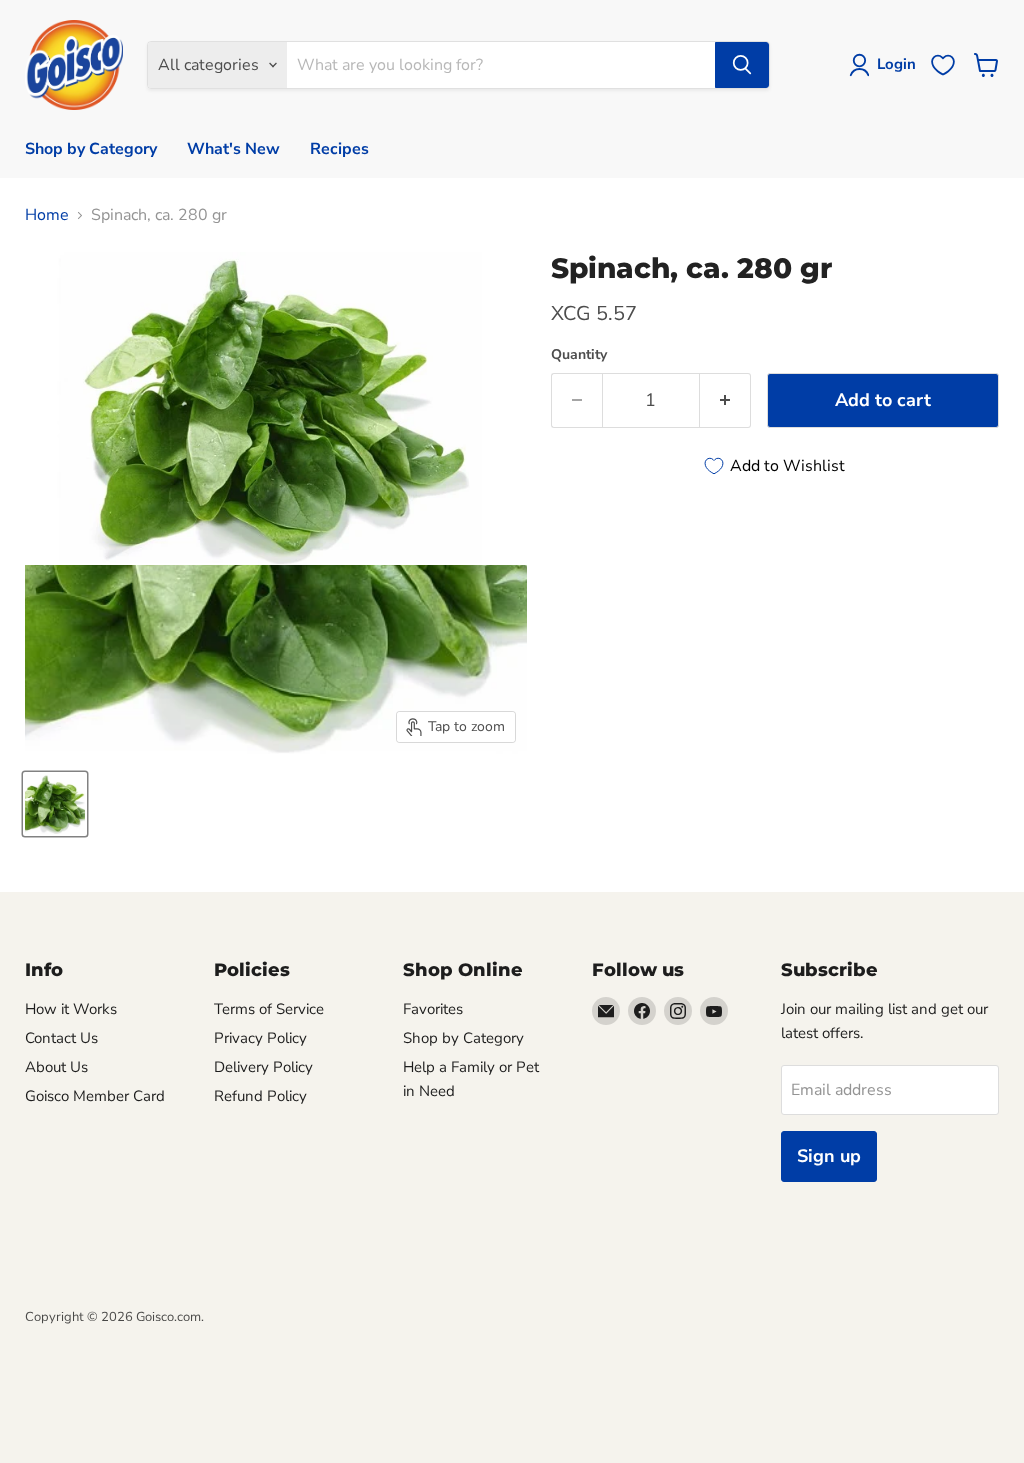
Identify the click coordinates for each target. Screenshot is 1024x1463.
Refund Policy (260, 1096)
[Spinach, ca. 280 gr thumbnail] (55, 804)
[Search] (742, 65)
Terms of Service (269, 1009)
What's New (233, 149)
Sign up (829, 1156)
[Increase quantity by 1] (725, 400)
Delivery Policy (263, 1067)
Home (47, 215)
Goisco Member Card (95, 1096)
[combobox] (500, 65)
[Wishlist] (943, 65)
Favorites (433, 1009)
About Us (56, 1067)
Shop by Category (91, 149)
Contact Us (61, 1038)
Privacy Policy (260, 1038)
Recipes (339, 149)
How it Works (71, 1009)
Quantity (579, 355)
